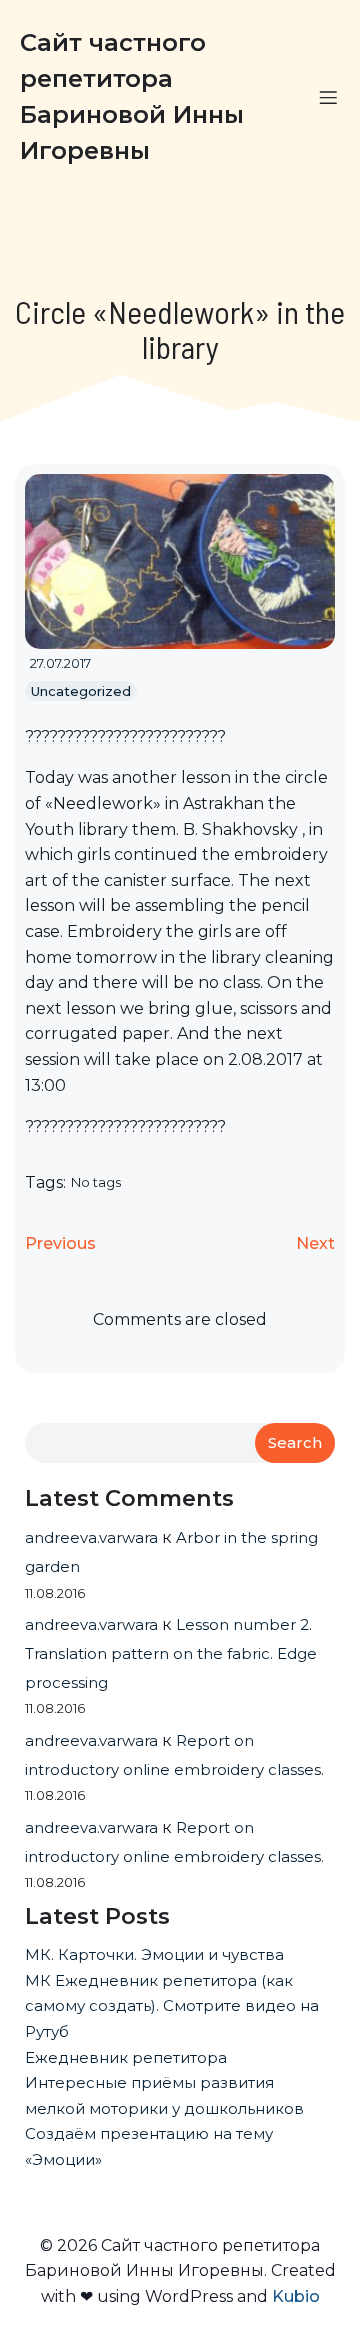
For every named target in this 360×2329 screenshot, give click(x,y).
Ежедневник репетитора (126, 2057)
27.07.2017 (60, 663)
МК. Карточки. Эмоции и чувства (154, 1954)
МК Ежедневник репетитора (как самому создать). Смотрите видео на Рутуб (172, 2006)
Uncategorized (81, 691)
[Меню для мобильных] (328, 97)
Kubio (296, 2296)
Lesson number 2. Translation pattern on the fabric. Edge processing (171, 1653)
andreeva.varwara (91, 1537)
